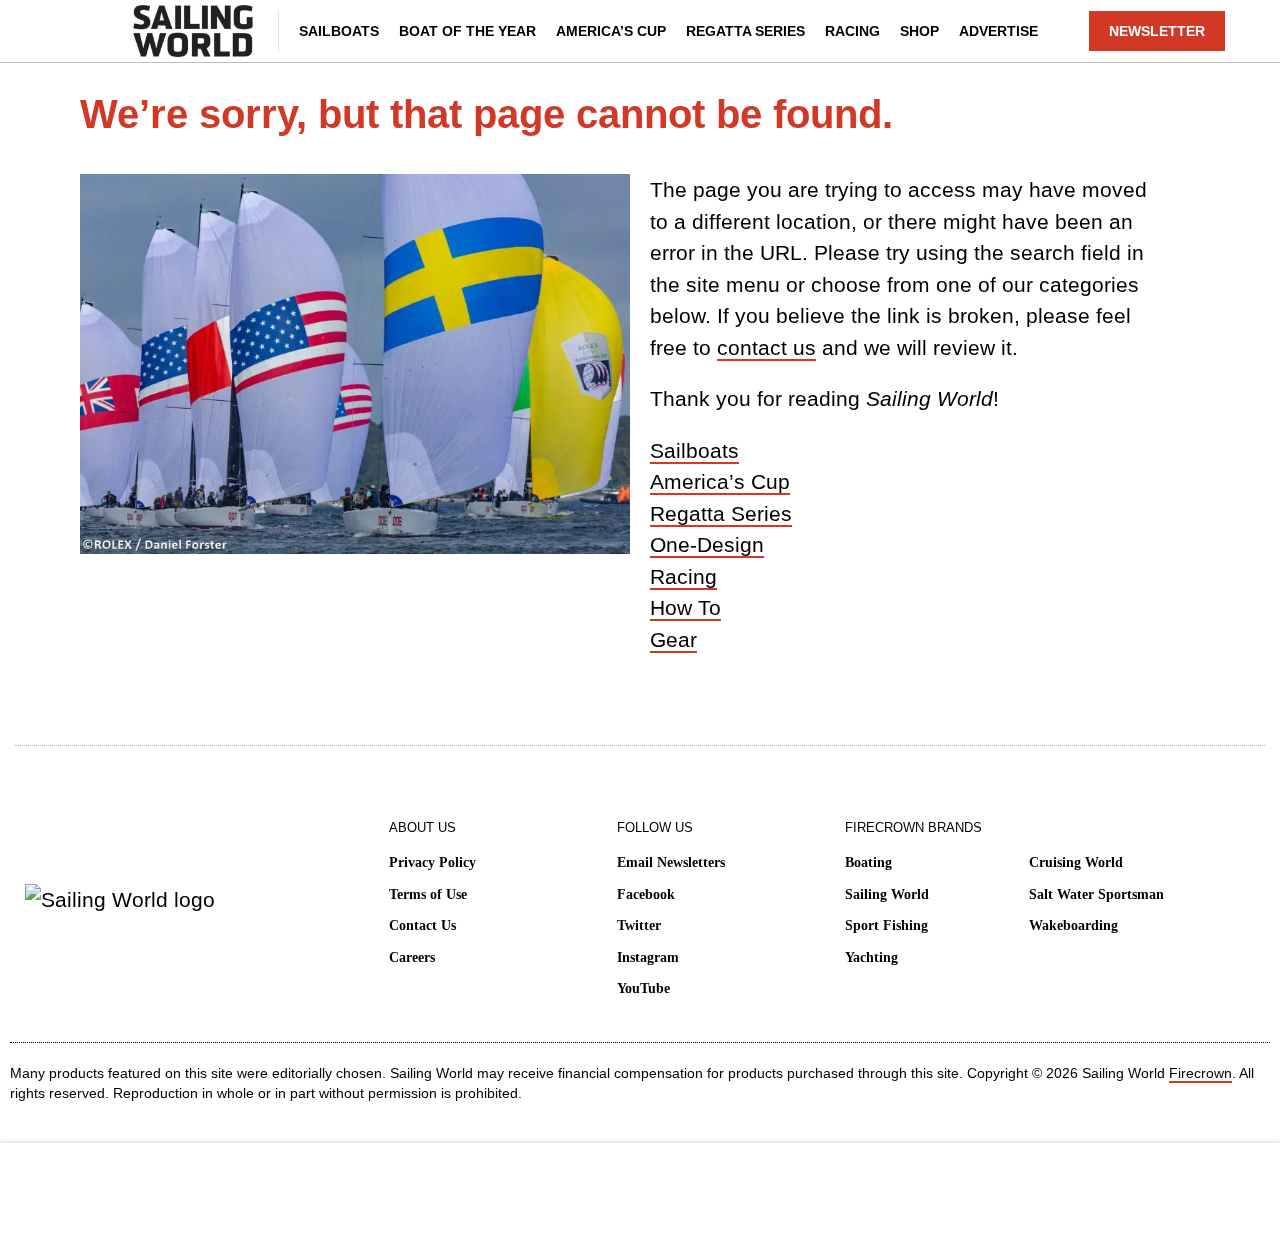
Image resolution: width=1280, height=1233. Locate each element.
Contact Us (422, 925)
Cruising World (1076, 862)
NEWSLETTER (1157, 31)
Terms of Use (428, 894)
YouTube (643, 988)
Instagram (648, 957)
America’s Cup (611, 31)
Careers (412, 957)
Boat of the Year (467, 31)
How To (685, 607)
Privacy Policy (432, 862)
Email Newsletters (671, 862)
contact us (766, 347)
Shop (919, 31)
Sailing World (887, 894)
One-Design (707, 544)
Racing (852, 31)
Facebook (646, 894)
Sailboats (339, 31)
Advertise (998, 31)
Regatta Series (745, 31)
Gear (673, 639)
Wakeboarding (1073, 925)
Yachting (871, 957)
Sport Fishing (886, 925)
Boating (868, 862)
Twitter (639, 925)
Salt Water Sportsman (1096, 894)
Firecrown (1200, 1073)
